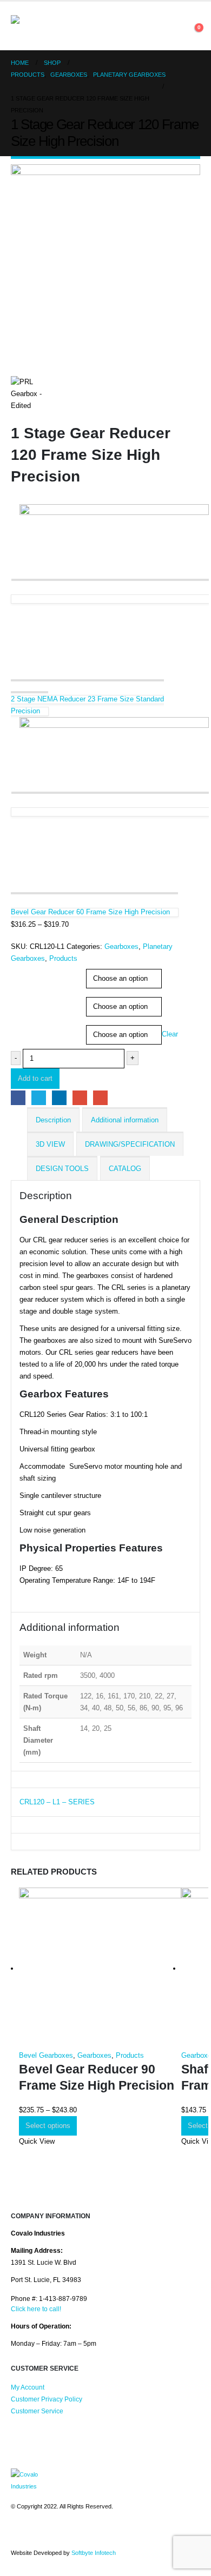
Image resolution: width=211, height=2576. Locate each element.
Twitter (39, 1098)
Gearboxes (121, 946)
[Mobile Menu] (87, 26)
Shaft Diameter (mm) (41, 1027)
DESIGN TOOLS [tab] (62, 1169)
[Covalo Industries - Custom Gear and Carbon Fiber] (41, 26)
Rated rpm (28, 971)
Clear (170, 1034)
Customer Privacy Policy (47, 2399)
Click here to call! (36, 2309)
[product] (100, 1969)
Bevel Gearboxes (46, 2055)
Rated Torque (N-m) (39, 999)
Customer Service (37, 2411)
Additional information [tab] (125, 1120)
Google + (80, 1098)
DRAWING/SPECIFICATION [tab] (130, 1144)
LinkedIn (59, 1098)
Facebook (18, 1098)
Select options (48, 2126)
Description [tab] (53, 1120)
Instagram (60, 2535)
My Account (28, 2387)
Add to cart (35, 1078)
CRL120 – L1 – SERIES (57, 1802)
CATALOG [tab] (125, 1169)
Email (100, 1098)
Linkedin (80, 2535)
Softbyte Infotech (94, 2553)
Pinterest (40, 2535)
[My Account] (189, 26)
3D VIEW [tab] (50, 1144)
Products (63, 958)
